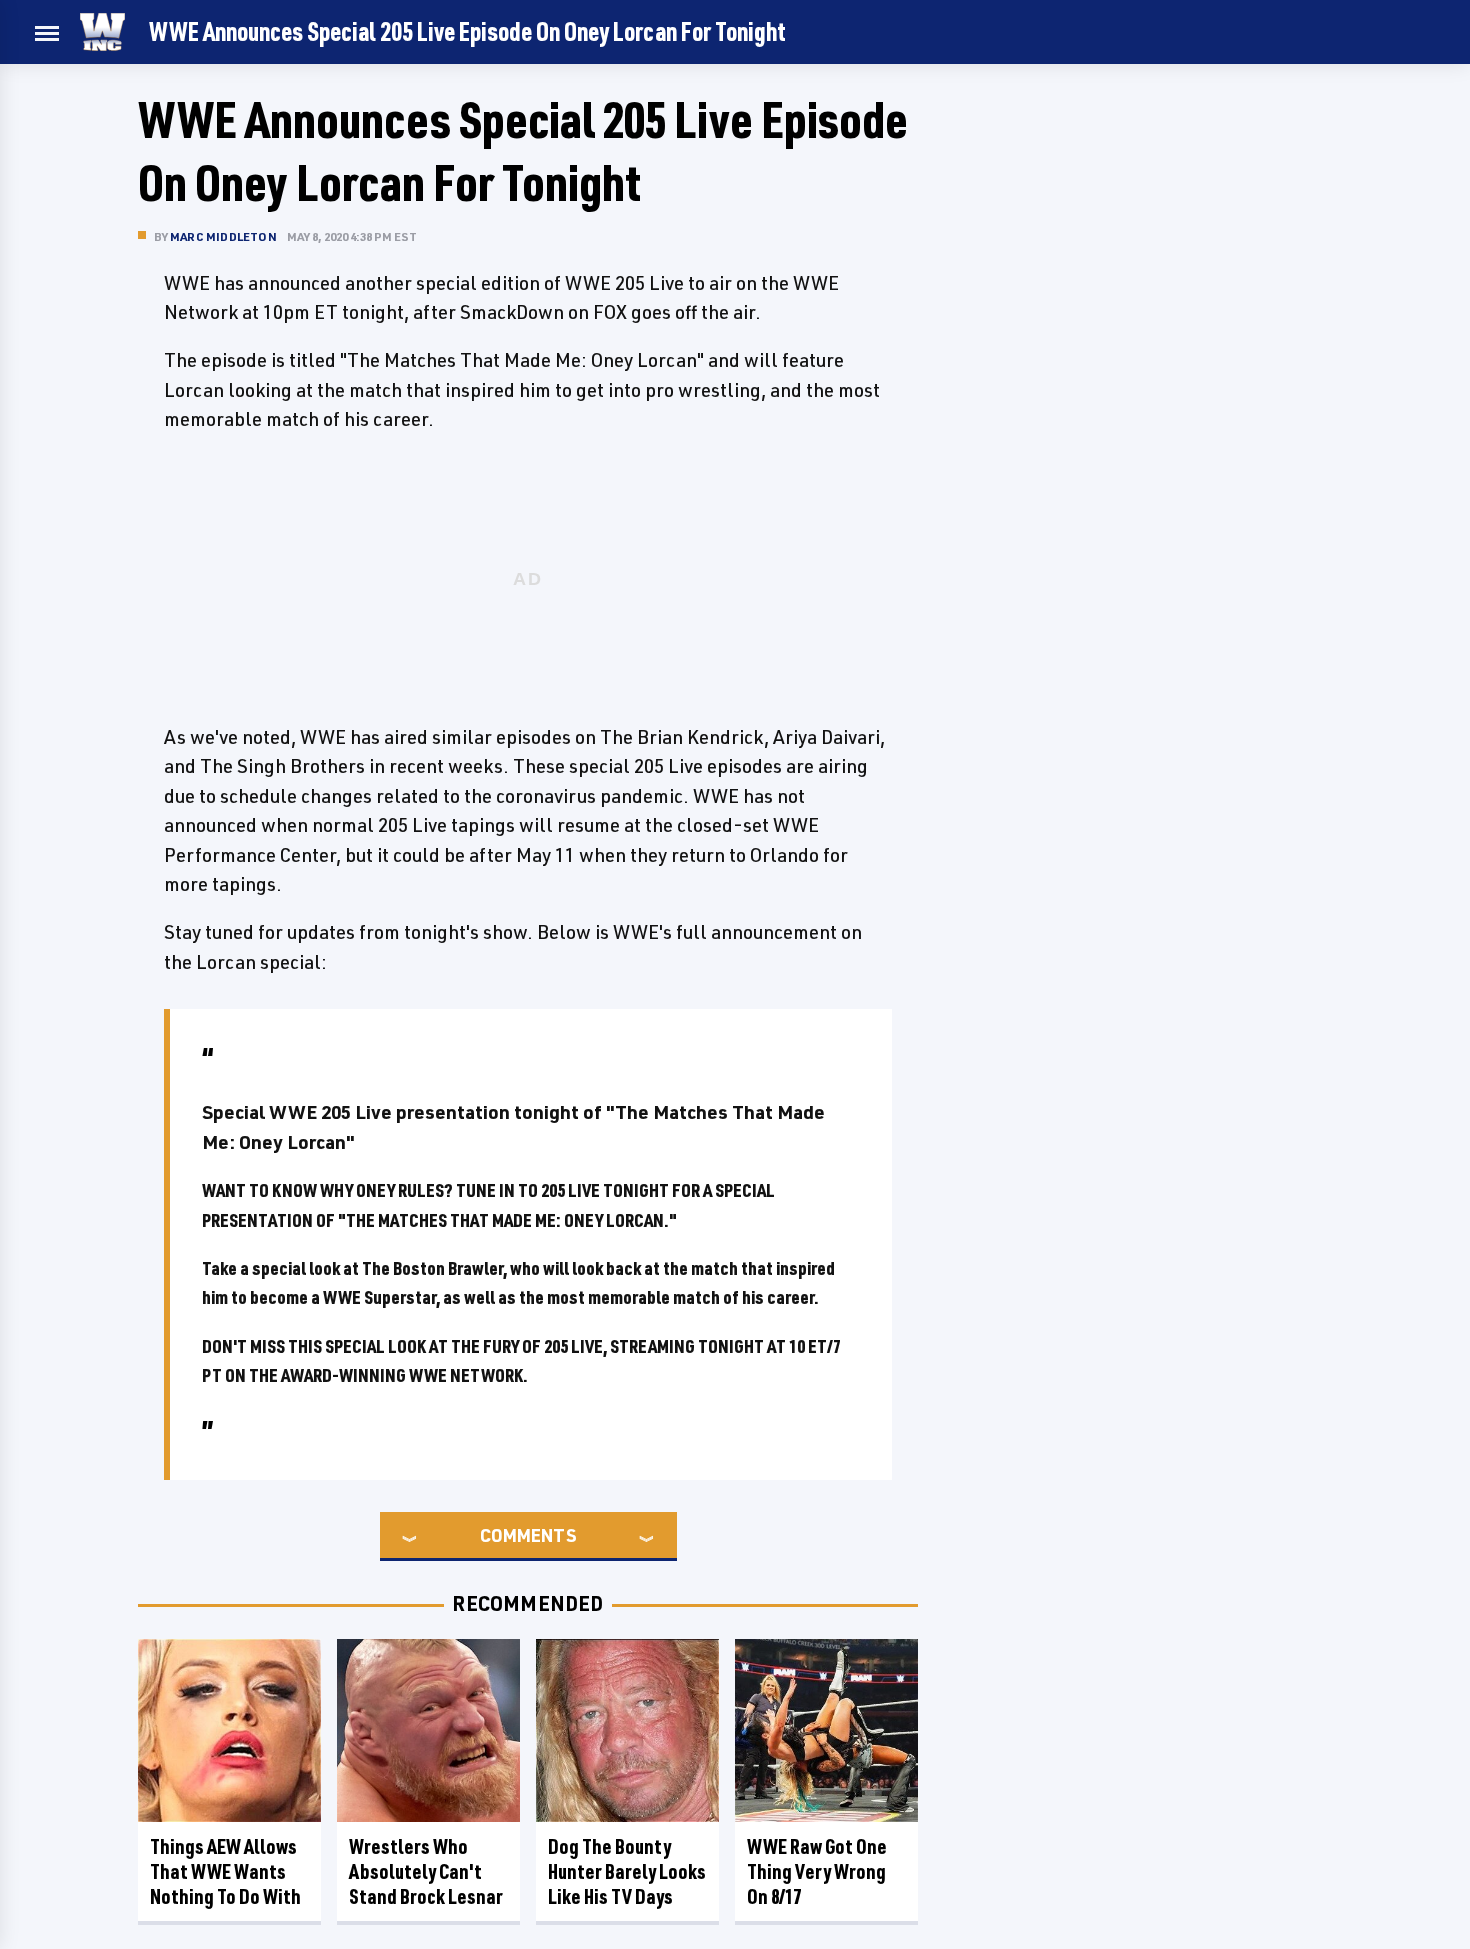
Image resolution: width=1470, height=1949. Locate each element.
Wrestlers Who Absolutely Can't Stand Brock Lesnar (426, 1871)
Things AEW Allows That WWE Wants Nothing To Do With (225, 1871)
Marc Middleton (223, 236)
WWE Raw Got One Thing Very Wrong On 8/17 (817, 1871)
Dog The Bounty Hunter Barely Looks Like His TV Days (627, 1871)
